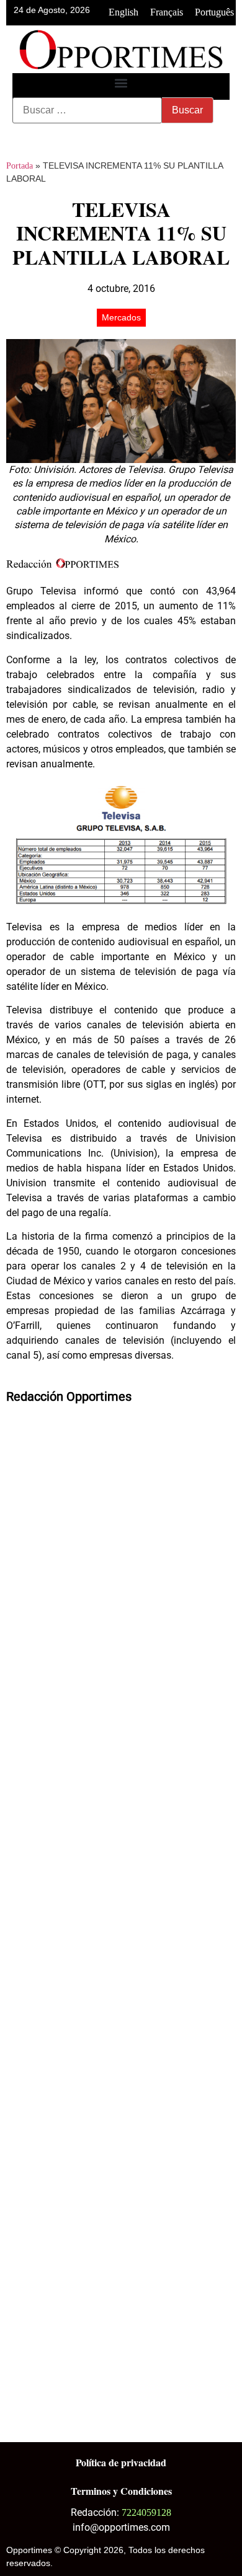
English (123, 12)
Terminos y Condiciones (121, 2491)
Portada (20, 166)
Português (214, 12)
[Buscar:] (87, 110)
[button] (121, 83)
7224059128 (146, 2512)
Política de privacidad (121, 2462)
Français (167, 12)
